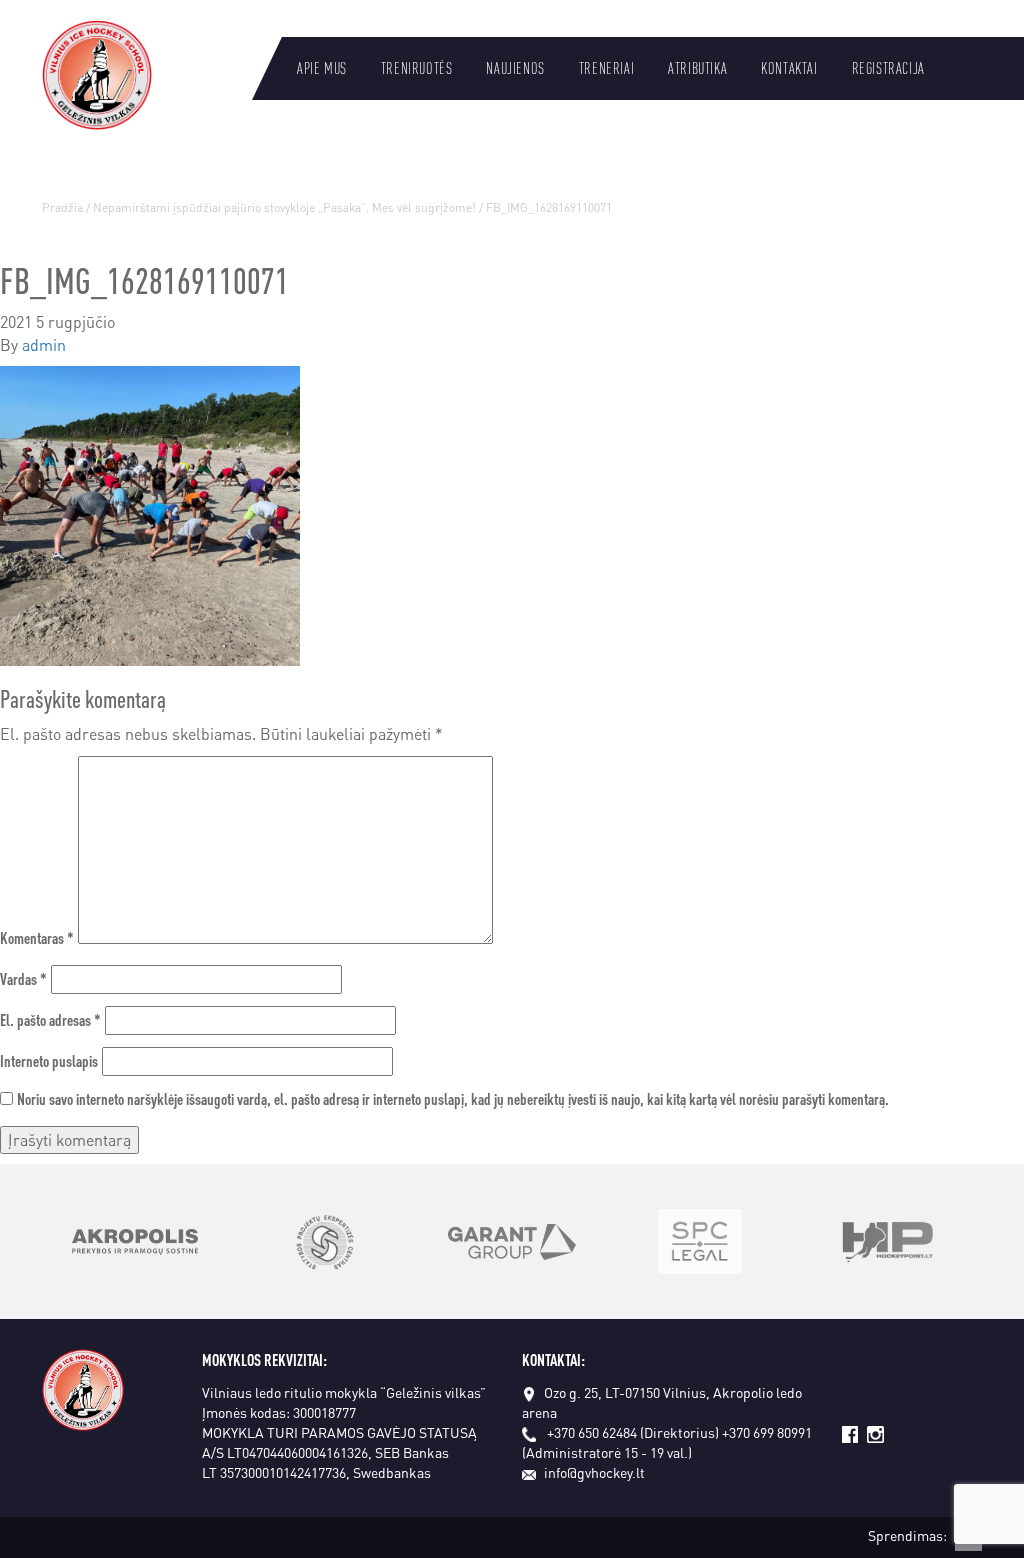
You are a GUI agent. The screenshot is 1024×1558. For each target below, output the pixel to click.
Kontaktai (789, 68)
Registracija (888, 68)
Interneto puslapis (49, 1060)
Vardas (23, 978)
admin (44, 344)
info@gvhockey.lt (594, 1472)
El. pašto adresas (50, 1019)
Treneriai (606, 68)
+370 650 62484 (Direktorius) (633, 1432)
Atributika (697, 68)
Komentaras (37, 937)
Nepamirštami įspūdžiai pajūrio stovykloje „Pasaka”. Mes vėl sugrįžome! (284, 207)
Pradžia (62, 207)
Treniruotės (417, 68)
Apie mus (322, 68)
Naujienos (515, 68)
